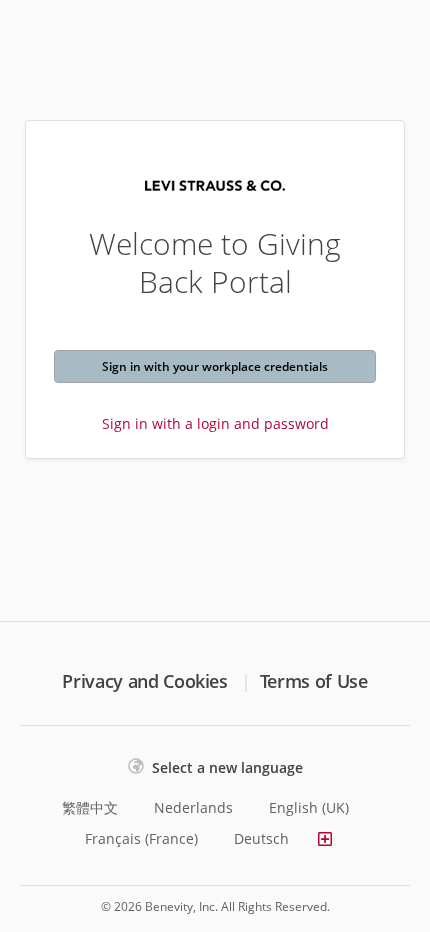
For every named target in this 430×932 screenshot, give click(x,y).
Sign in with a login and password (215, 423)
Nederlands (193, 807)
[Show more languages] (325, 839)
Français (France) (141, 838)
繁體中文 (90, 807)
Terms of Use (314, 681)
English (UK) (309, 807)
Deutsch (261, 838)
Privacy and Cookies (144, 681)
